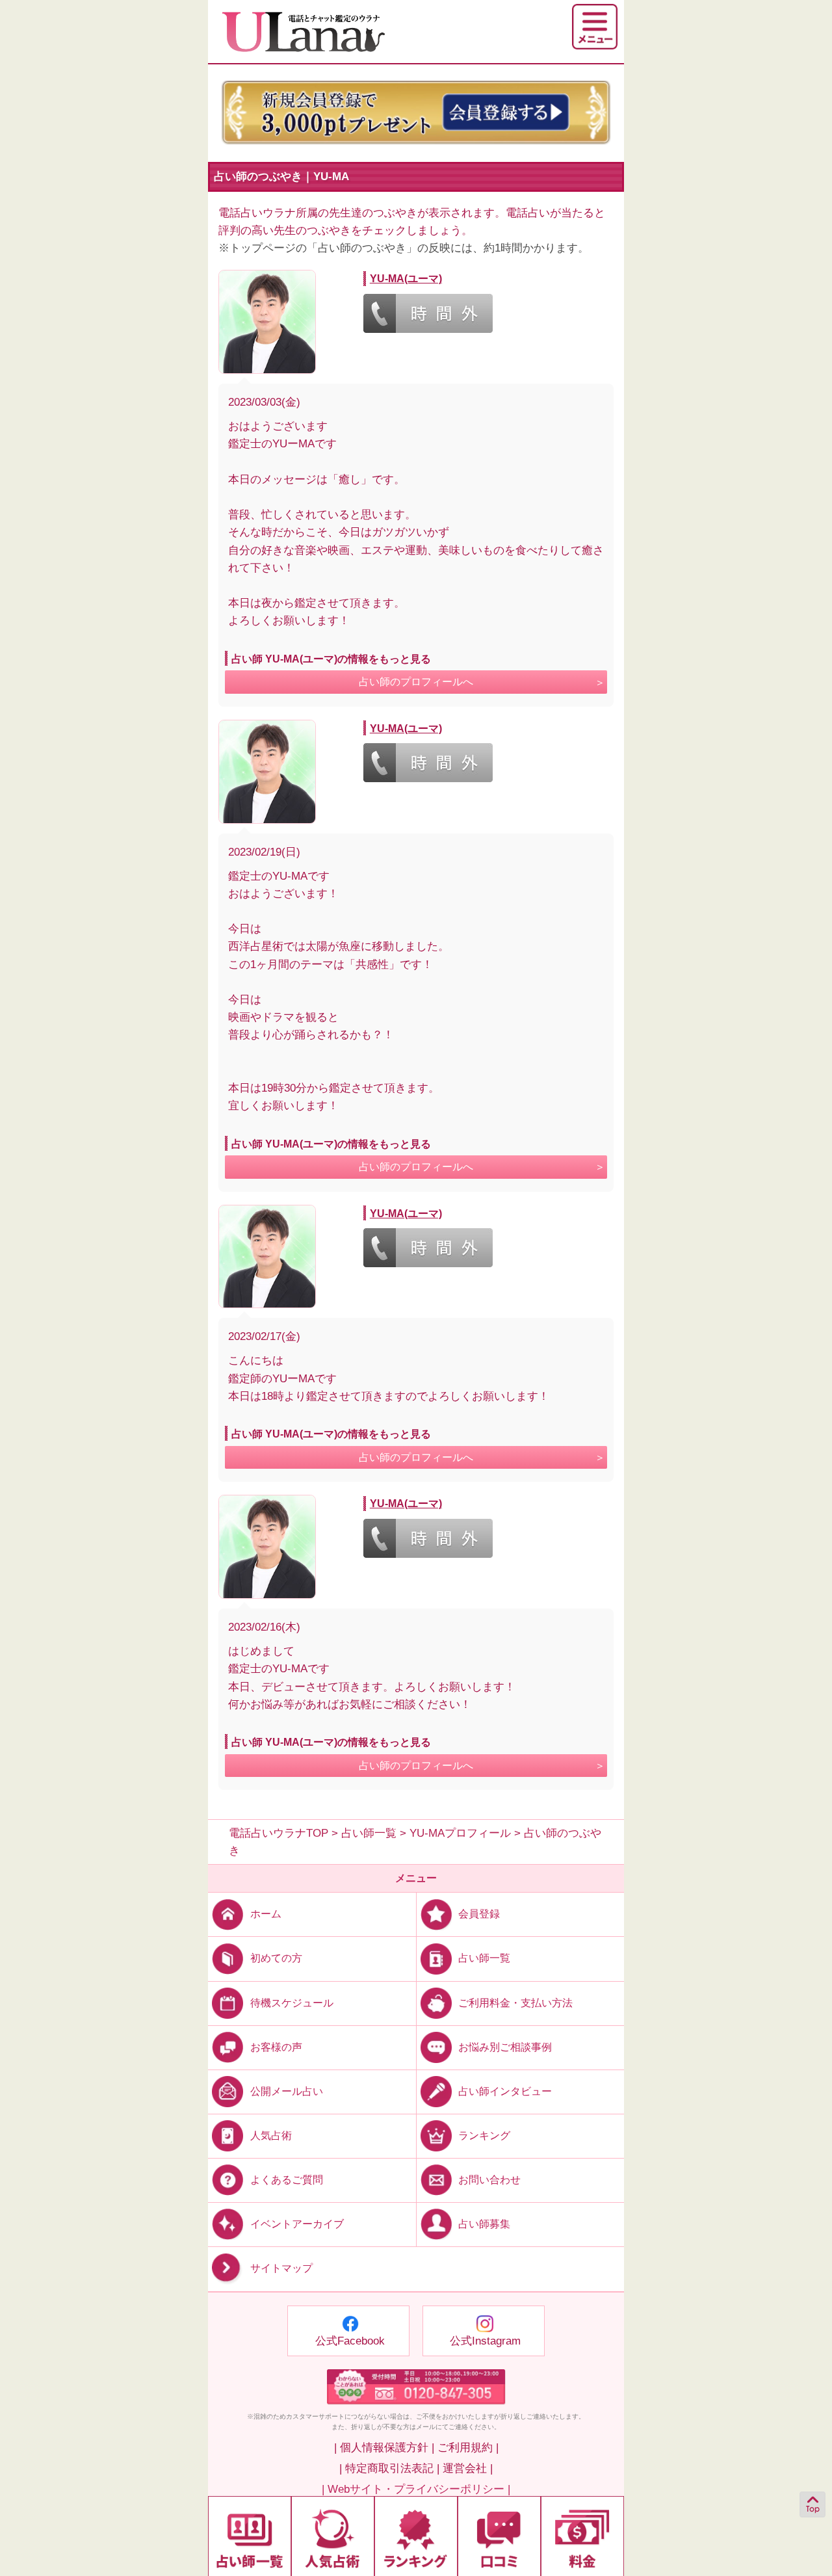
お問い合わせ (489, 2180)
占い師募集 (484, 2224)
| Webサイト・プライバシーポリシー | (416, 2489)
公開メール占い (287, 2091)
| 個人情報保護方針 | (384, 2448)
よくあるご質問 (287, 2180)
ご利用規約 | (468, 2448)
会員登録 (479, 1914)
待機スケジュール (292, 2002)
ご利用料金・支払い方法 (515, 2002)
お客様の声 (276, 2046)
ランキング (484, 2136)
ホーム (266, 1914)
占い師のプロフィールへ (416, 682)
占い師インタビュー (505, 2091)
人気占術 (271, 2136)
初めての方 (276, 1958)
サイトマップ (281, 2268)
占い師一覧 (484, 1958)
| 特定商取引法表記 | (389, 2468)
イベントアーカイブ (297, 2224)
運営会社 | (468, 2468)
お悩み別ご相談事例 (505, 2046)
